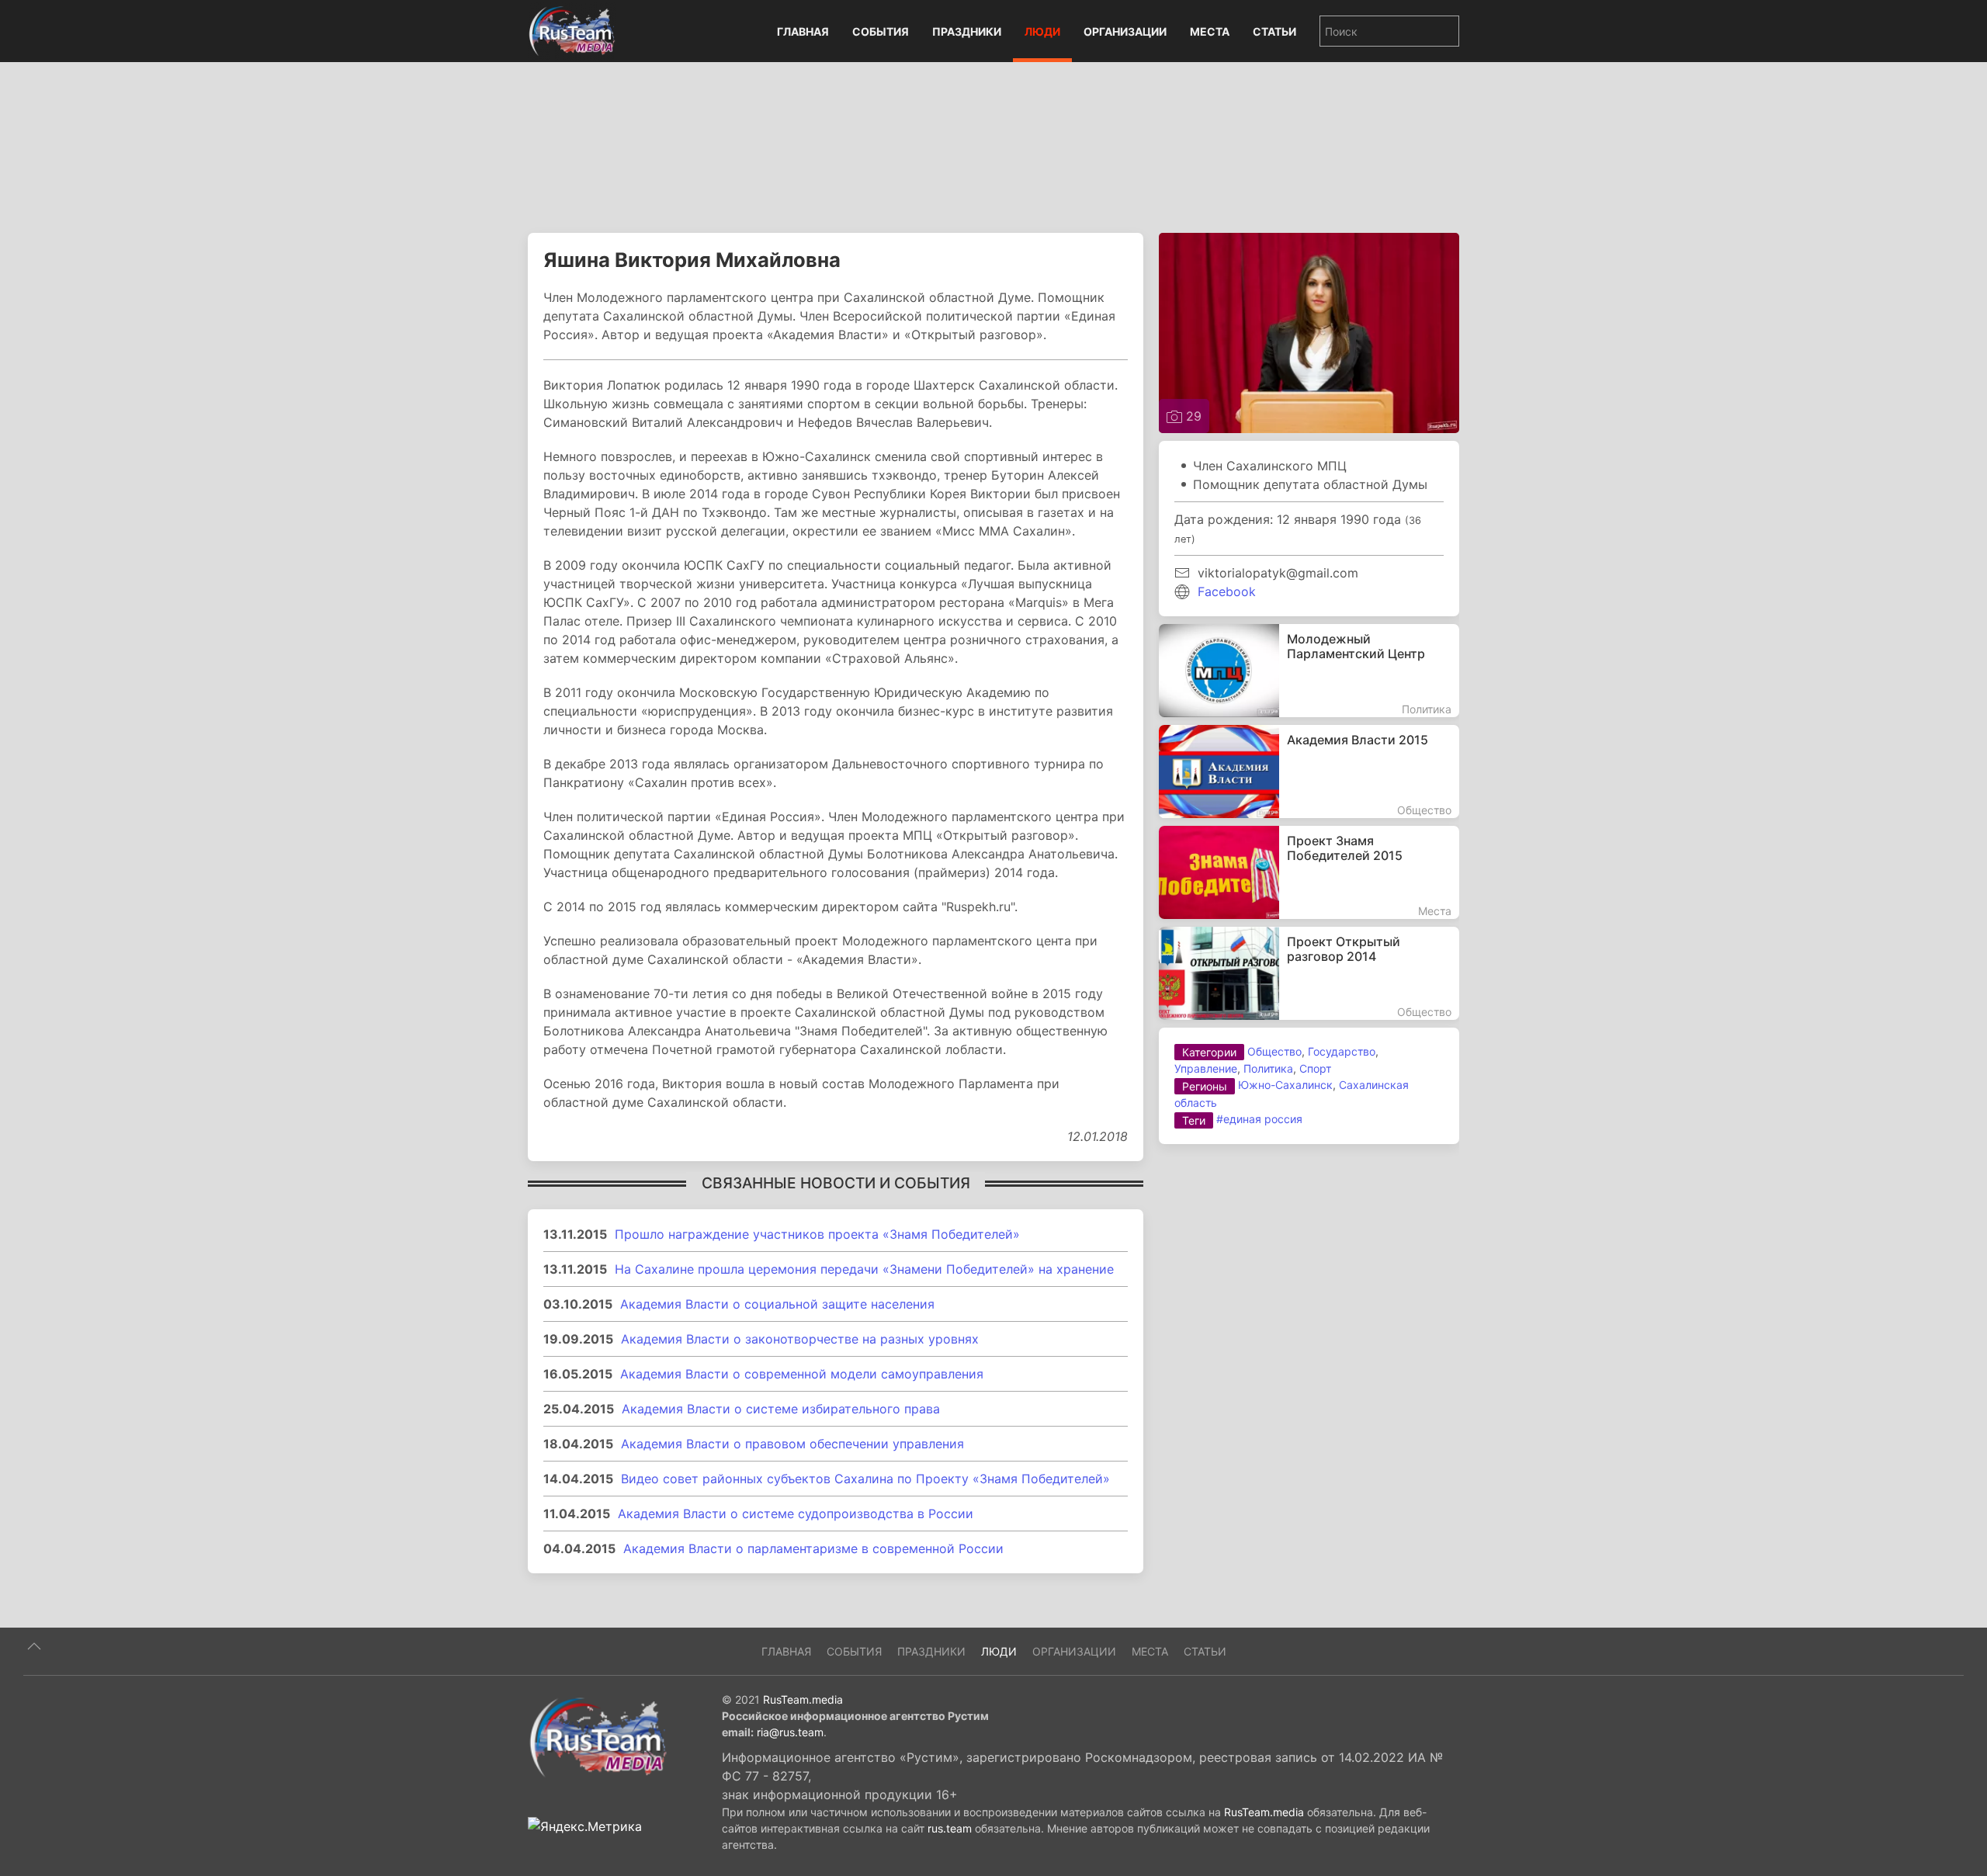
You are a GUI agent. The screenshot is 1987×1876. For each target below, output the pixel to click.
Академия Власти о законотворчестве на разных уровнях (800, 1339)
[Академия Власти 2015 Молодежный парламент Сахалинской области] (1309, 772)
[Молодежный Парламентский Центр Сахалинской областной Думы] (1309, 671)
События (881, 31)
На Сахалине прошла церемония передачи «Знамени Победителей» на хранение (864, 1269)
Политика (1268, 1068)
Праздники (967, 31)
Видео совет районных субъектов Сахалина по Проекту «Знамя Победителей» (865, 1479)
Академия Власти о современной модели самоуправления (802, 1374)
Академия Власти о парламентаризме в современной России (813, 1548)
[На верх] (34, 1646)
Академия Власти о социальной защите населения (777, 1304)
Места (1210, 31)
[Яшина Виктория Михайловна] (1309, 331)
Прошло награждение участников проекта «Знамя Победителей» (817, 1234)
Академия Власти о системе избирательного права (781, 1409)
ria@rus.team (790, 1732)
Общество (1274, 1051)
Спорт (1315, 1068)
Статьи (1274, 31)
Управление (1206, 1068)
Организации (1125, 31)
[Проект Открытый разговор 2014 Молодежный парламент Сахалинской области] (1309, 973)
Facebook (1227, 591)
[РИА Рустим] (598, 1736)
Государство (1342, 1051)
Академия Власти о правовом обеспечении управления (792, 1444)
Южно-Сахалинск (1285, 1085)
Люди (1042, 31)
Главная (803, 31)
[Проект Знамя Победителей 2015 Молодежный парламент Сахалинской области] (1309, 872)
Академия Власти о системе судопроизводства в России (796, 1514)
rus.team (950, 1828)
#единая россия (1259, 1119)
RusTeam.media (803, 1699)
